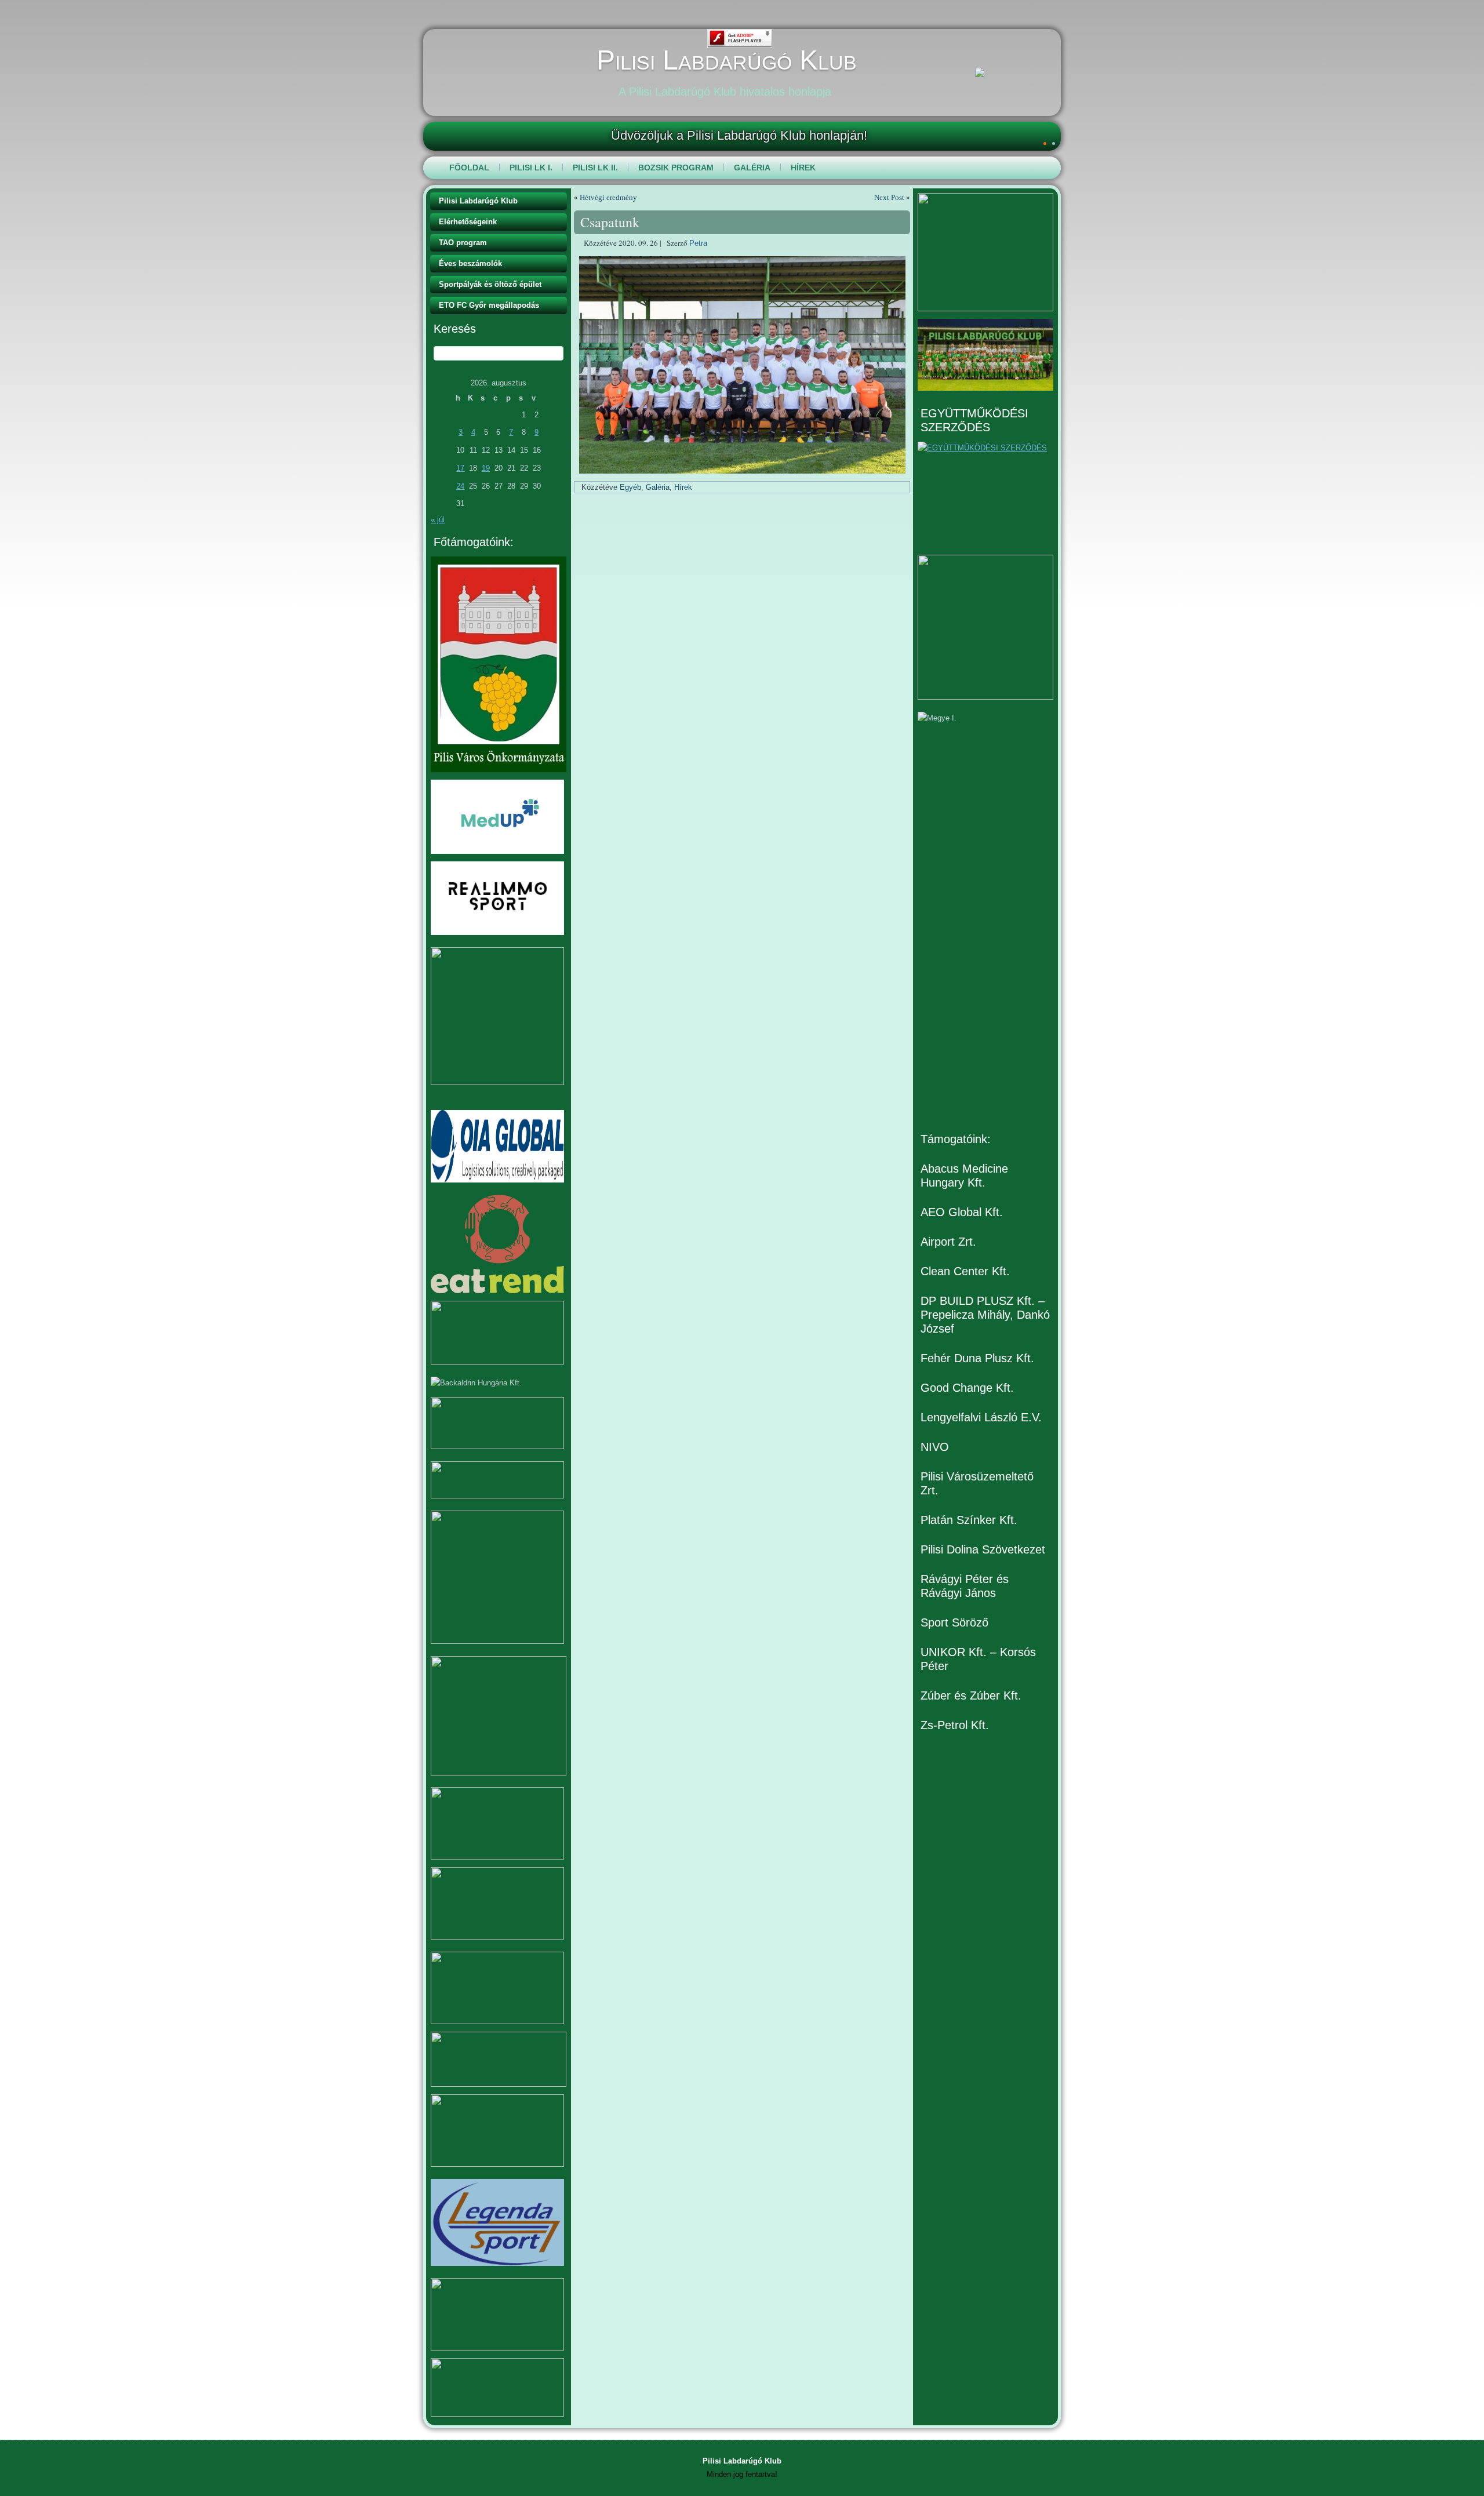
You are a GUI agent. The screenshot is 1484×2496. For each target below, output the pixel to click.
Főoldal (469, 168)
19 (486, 468)
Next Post (889, 197)
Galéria (752, 168)
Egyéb (630, 487)
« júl (438, 520)
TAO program (463, 243)
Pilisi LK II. (595, 168)
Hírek (803, 168)
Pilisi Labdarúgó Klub (727, 60)
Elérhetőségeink (468, 222)
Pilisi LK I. (531, 168)
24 (460, 486)
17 (460, 468)
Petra (698, 243)
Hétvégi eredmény (608, 197)
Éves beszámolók (470, 263)
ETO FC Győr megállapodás (489, 305)
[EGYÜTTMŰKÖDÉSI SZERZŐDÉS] (985, 494)
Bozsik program (676, 168)
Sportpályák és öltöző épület (490, 284)
